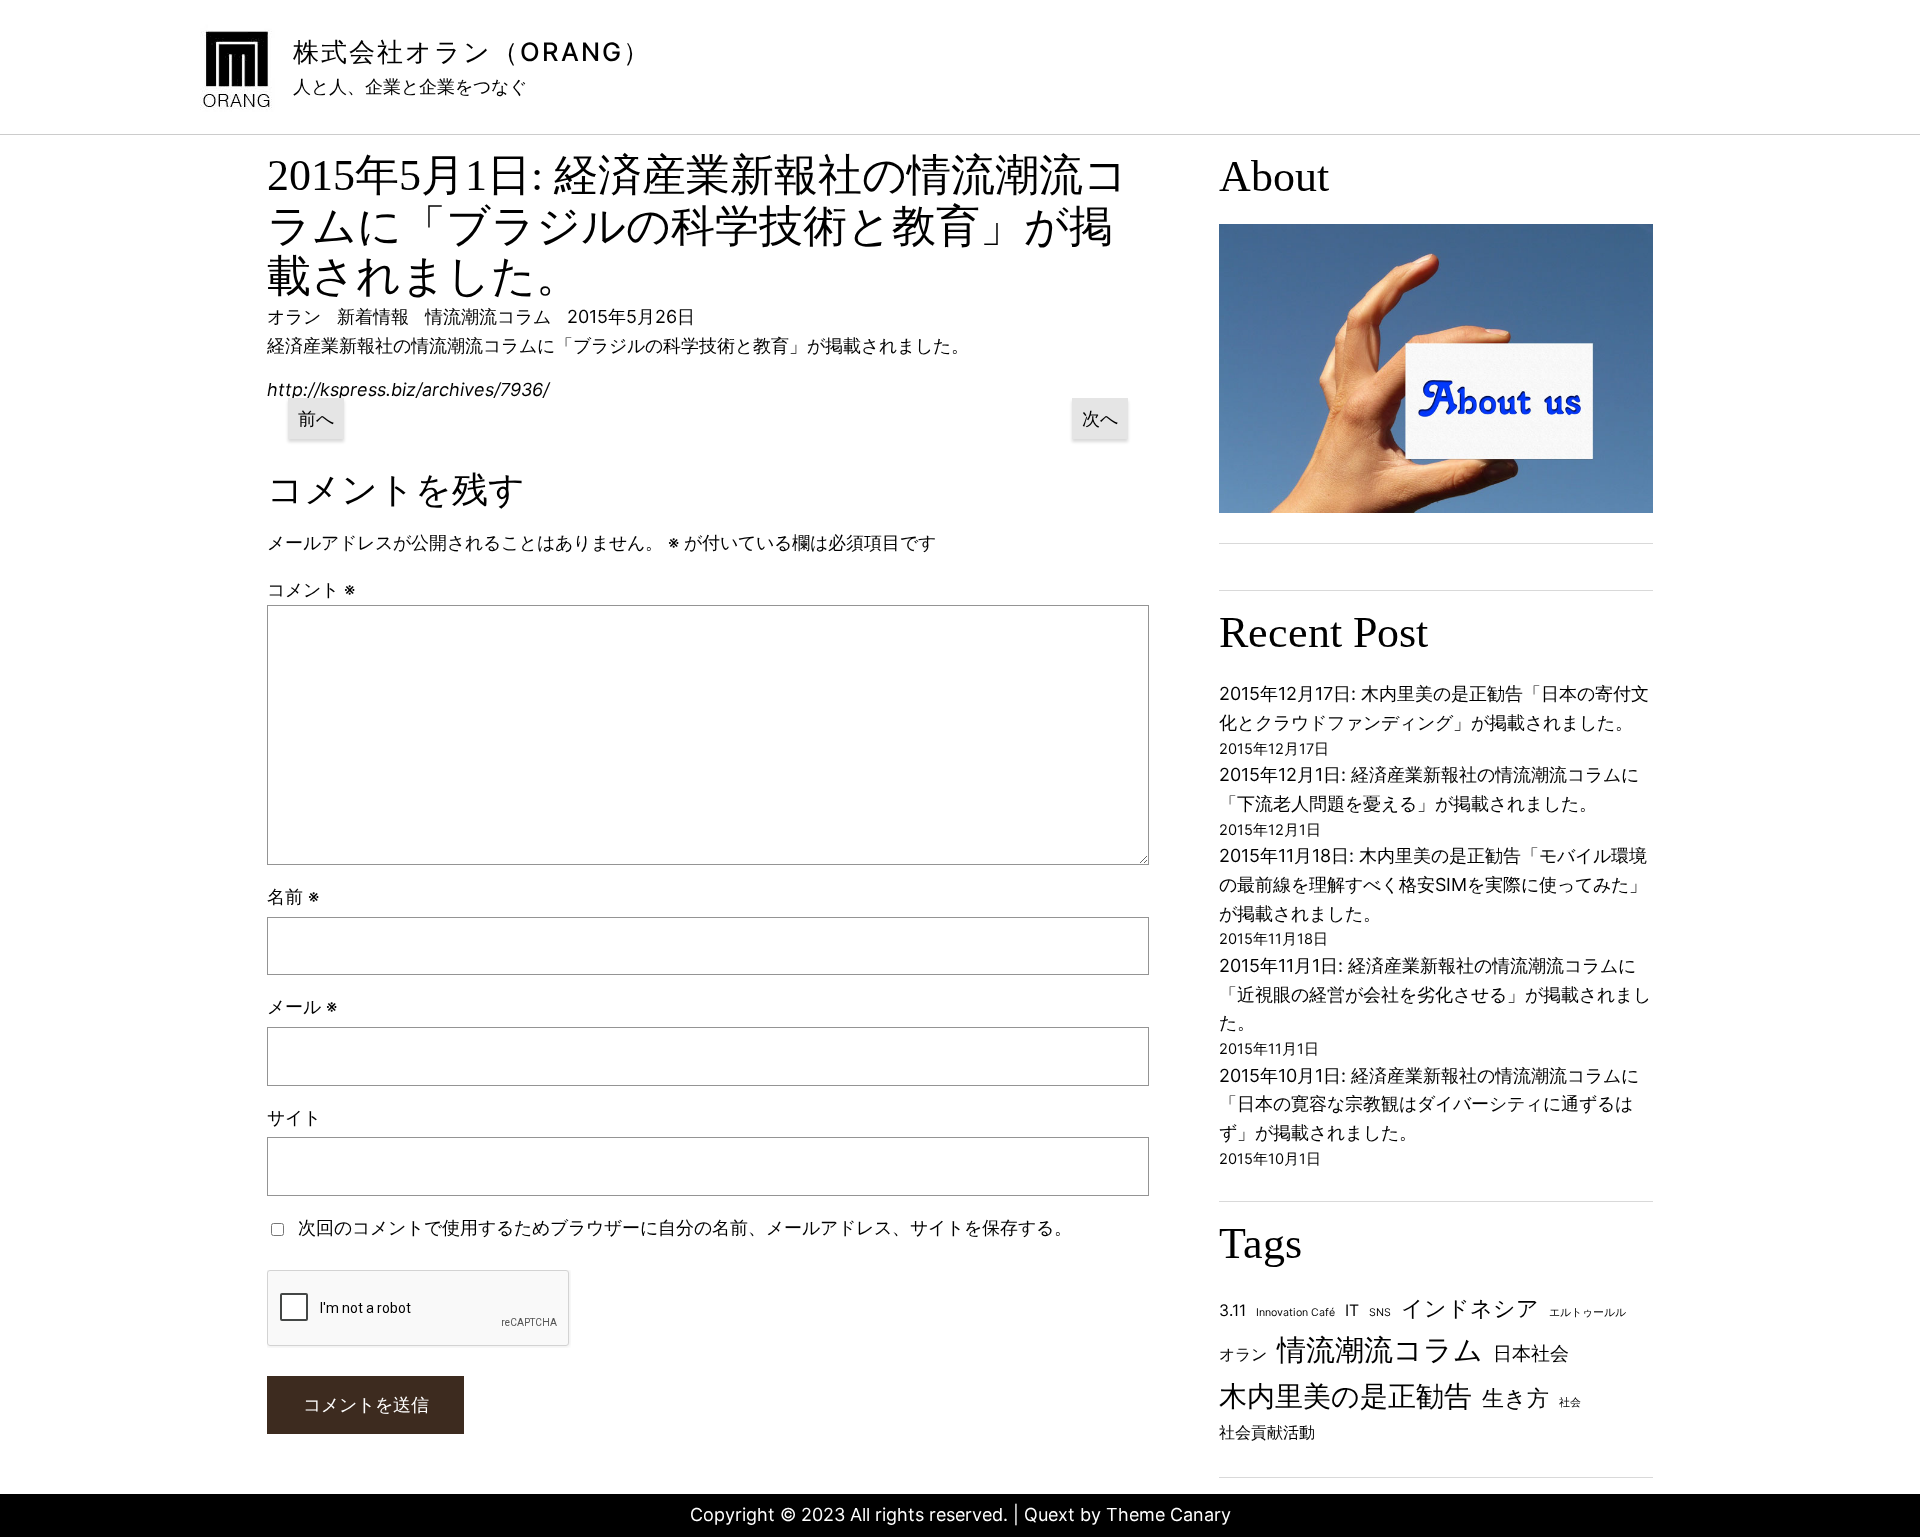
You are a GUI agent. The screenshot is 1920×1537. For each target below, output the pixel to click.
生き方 (1515, 1398)
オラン (1243, 1354)
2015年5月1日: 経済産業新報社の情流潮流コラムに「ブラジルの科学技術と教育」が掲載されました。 (697, 226)
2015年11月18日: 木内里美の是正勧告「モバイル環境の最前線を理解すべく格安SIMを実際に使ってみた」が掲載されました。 (1433, 884)
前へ (316, 418)
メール (302, 1006)
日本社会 (1531, 1353)
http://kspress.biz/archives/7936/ (408, 389)
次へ (1100, 418)
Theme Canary (1168, 1514)
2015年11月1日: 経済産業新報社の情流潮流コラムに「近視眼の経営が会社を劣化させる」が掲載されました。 (1435, 994)
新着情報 (373, 316)
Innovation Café (1295, 1312)
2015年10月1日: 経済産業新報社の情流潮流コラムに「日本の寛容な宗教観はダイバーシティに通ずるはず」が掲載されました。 (1429, 1104)
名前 (293, 896)
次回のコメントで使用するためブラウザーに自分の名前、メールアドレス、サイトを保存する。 (685, 1227)
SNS (1380, 1312)
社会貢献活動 (1267, 1432)
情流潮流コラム (488, 316)
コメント (311, 589)
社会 (1570, 1402)
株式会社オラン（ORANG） (472, 51)
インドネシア (1470, 1308)
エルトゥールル (1587, 1312)
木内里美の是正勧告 (1345, 1396)
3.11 (1232, 1310)
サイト (294, 1117)
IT (1352, 1310)
